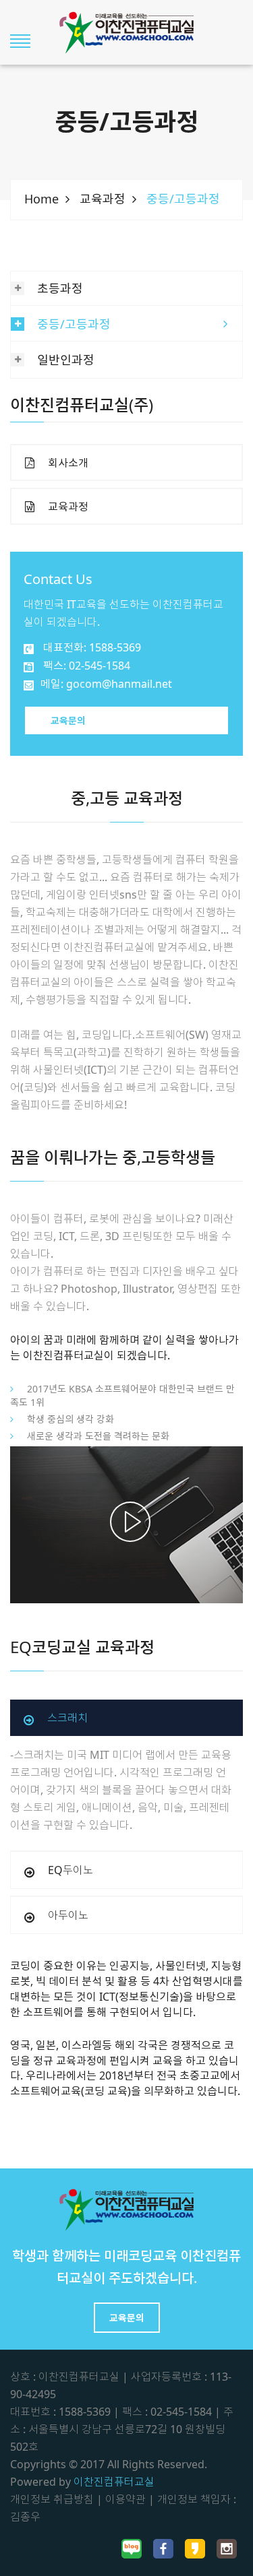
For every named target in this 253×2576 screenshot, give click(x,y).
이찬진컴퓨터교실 (114, 2482)
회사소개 (68, 463)
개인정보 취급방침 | (56, 2499)
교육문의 (68, 720)
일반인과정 (66, 360)
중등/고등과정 (74, 324)
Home (41, 199)
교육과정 (103, 199)
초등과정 (60, 288)
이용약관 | (130, 2499)
